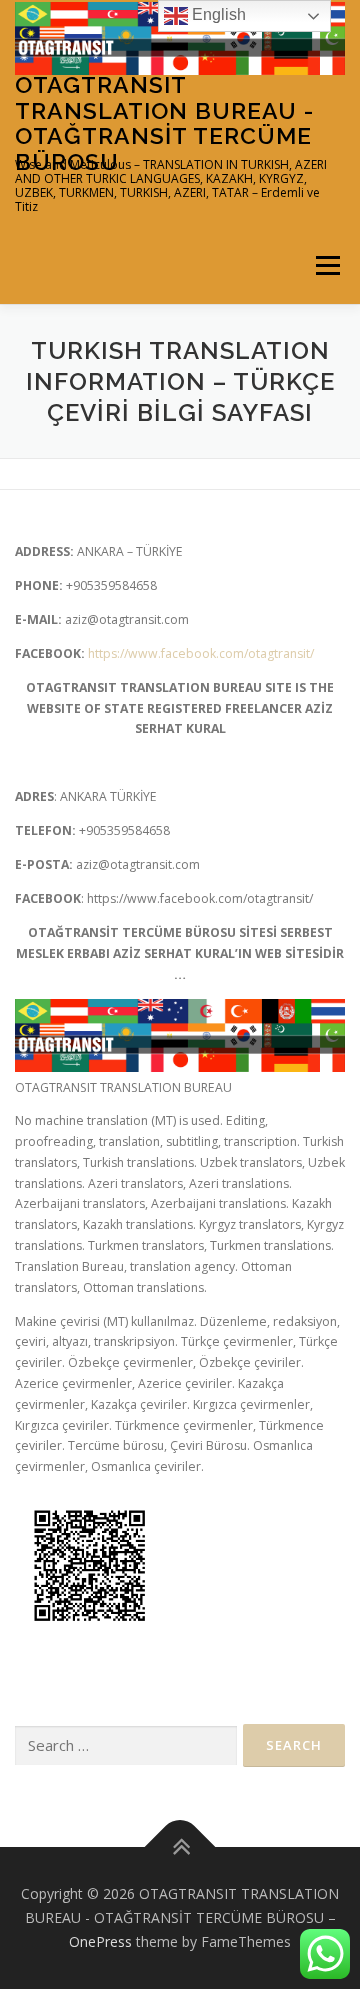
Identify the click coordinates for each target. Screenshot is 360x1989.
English (217, 14)
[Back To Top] (180, 1847)
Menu (326, 266)
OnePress (100, 1941)
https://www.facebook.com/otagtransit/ (201, 653)
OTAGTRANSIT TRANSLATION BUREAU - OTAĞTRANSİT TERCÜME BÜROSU (164, 123)
